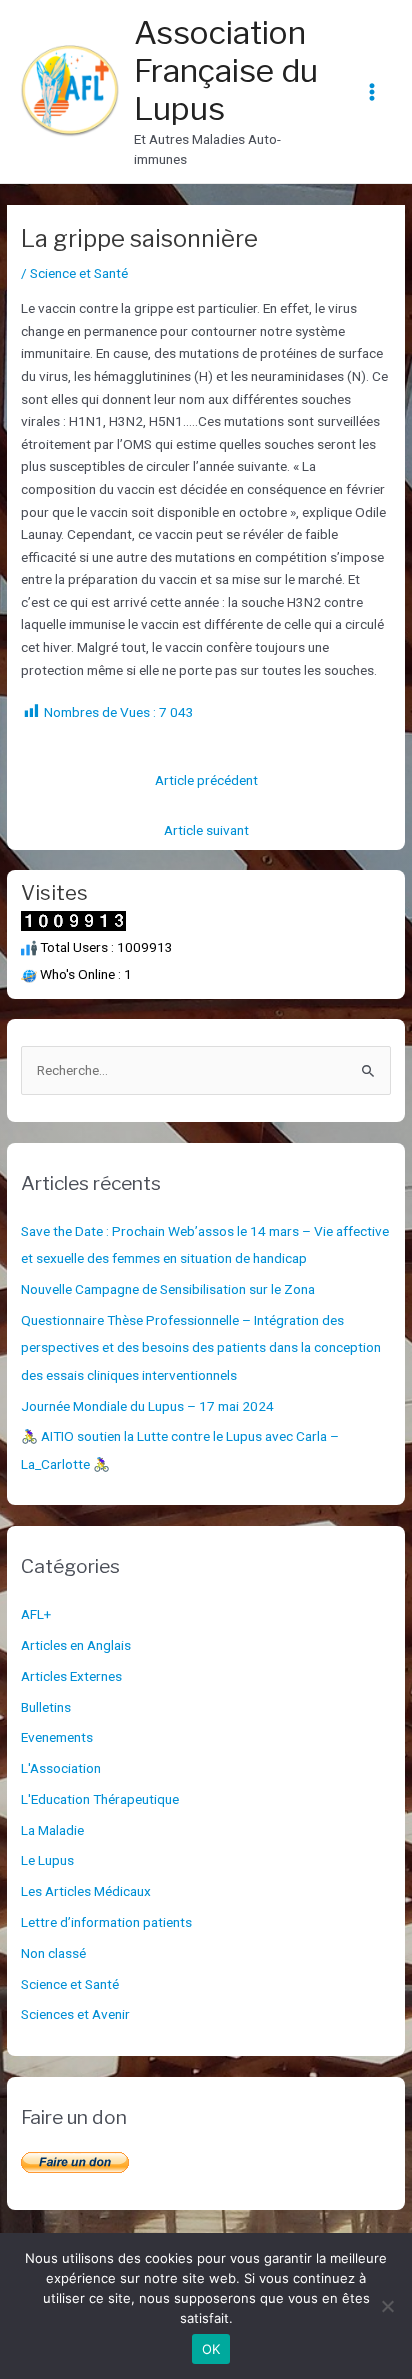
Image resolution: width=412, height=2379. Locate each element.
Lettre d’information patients (106, 1922)
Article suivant (206, 830)
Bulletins (46, 1707)
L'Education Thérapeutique (100, 1799)
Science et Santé (79, 273)
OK (211, 2349)
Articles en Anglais (76, 1645)
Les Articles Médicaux (86, 1891)
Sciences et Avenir (75, 2014)
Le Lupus (47, 1860)
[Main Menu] (372, 91)
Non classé (53, 1953)
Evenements (57, 1737)
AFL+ (36, 1614)
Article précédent (206, 780)
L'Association (61, 1768)
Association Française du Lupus (226, 71)
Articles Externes (71, 1676)
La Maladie (52, 1830)
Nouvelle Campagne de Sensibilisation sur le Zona (168, 1289)
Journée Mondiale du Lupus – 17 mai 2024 (147, 1406)
